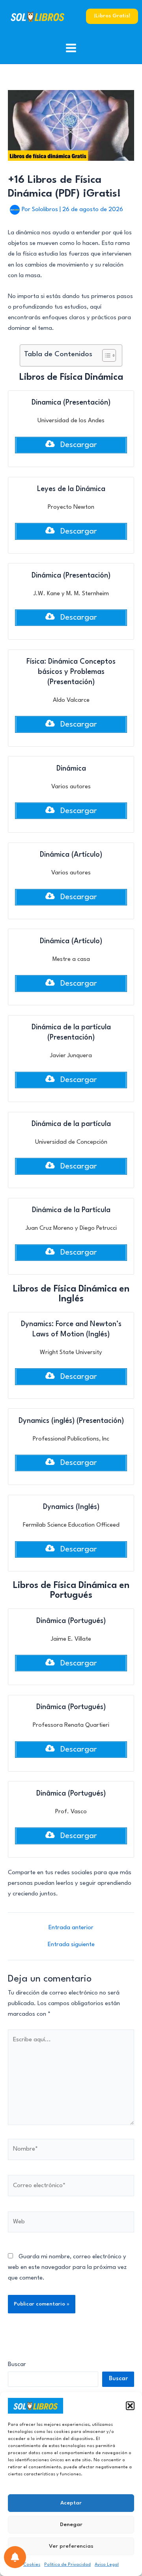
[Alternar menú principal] (71, 48)
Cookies (32, 2565)
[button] (130, 2406)
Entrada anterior (71, 1928)
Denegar (71, 2524)
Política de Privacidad (67, 2565)
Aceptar (71, 2503)
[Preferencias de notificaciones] (15, 2557)
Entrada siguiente (71, 1945)
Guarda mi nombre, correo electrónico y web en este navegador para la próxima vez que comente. (67, 2268)
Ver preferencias (71, 2546)
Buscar (17, 2365)
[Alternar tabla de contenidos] (105, 355)
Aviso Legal (107, 2565)
